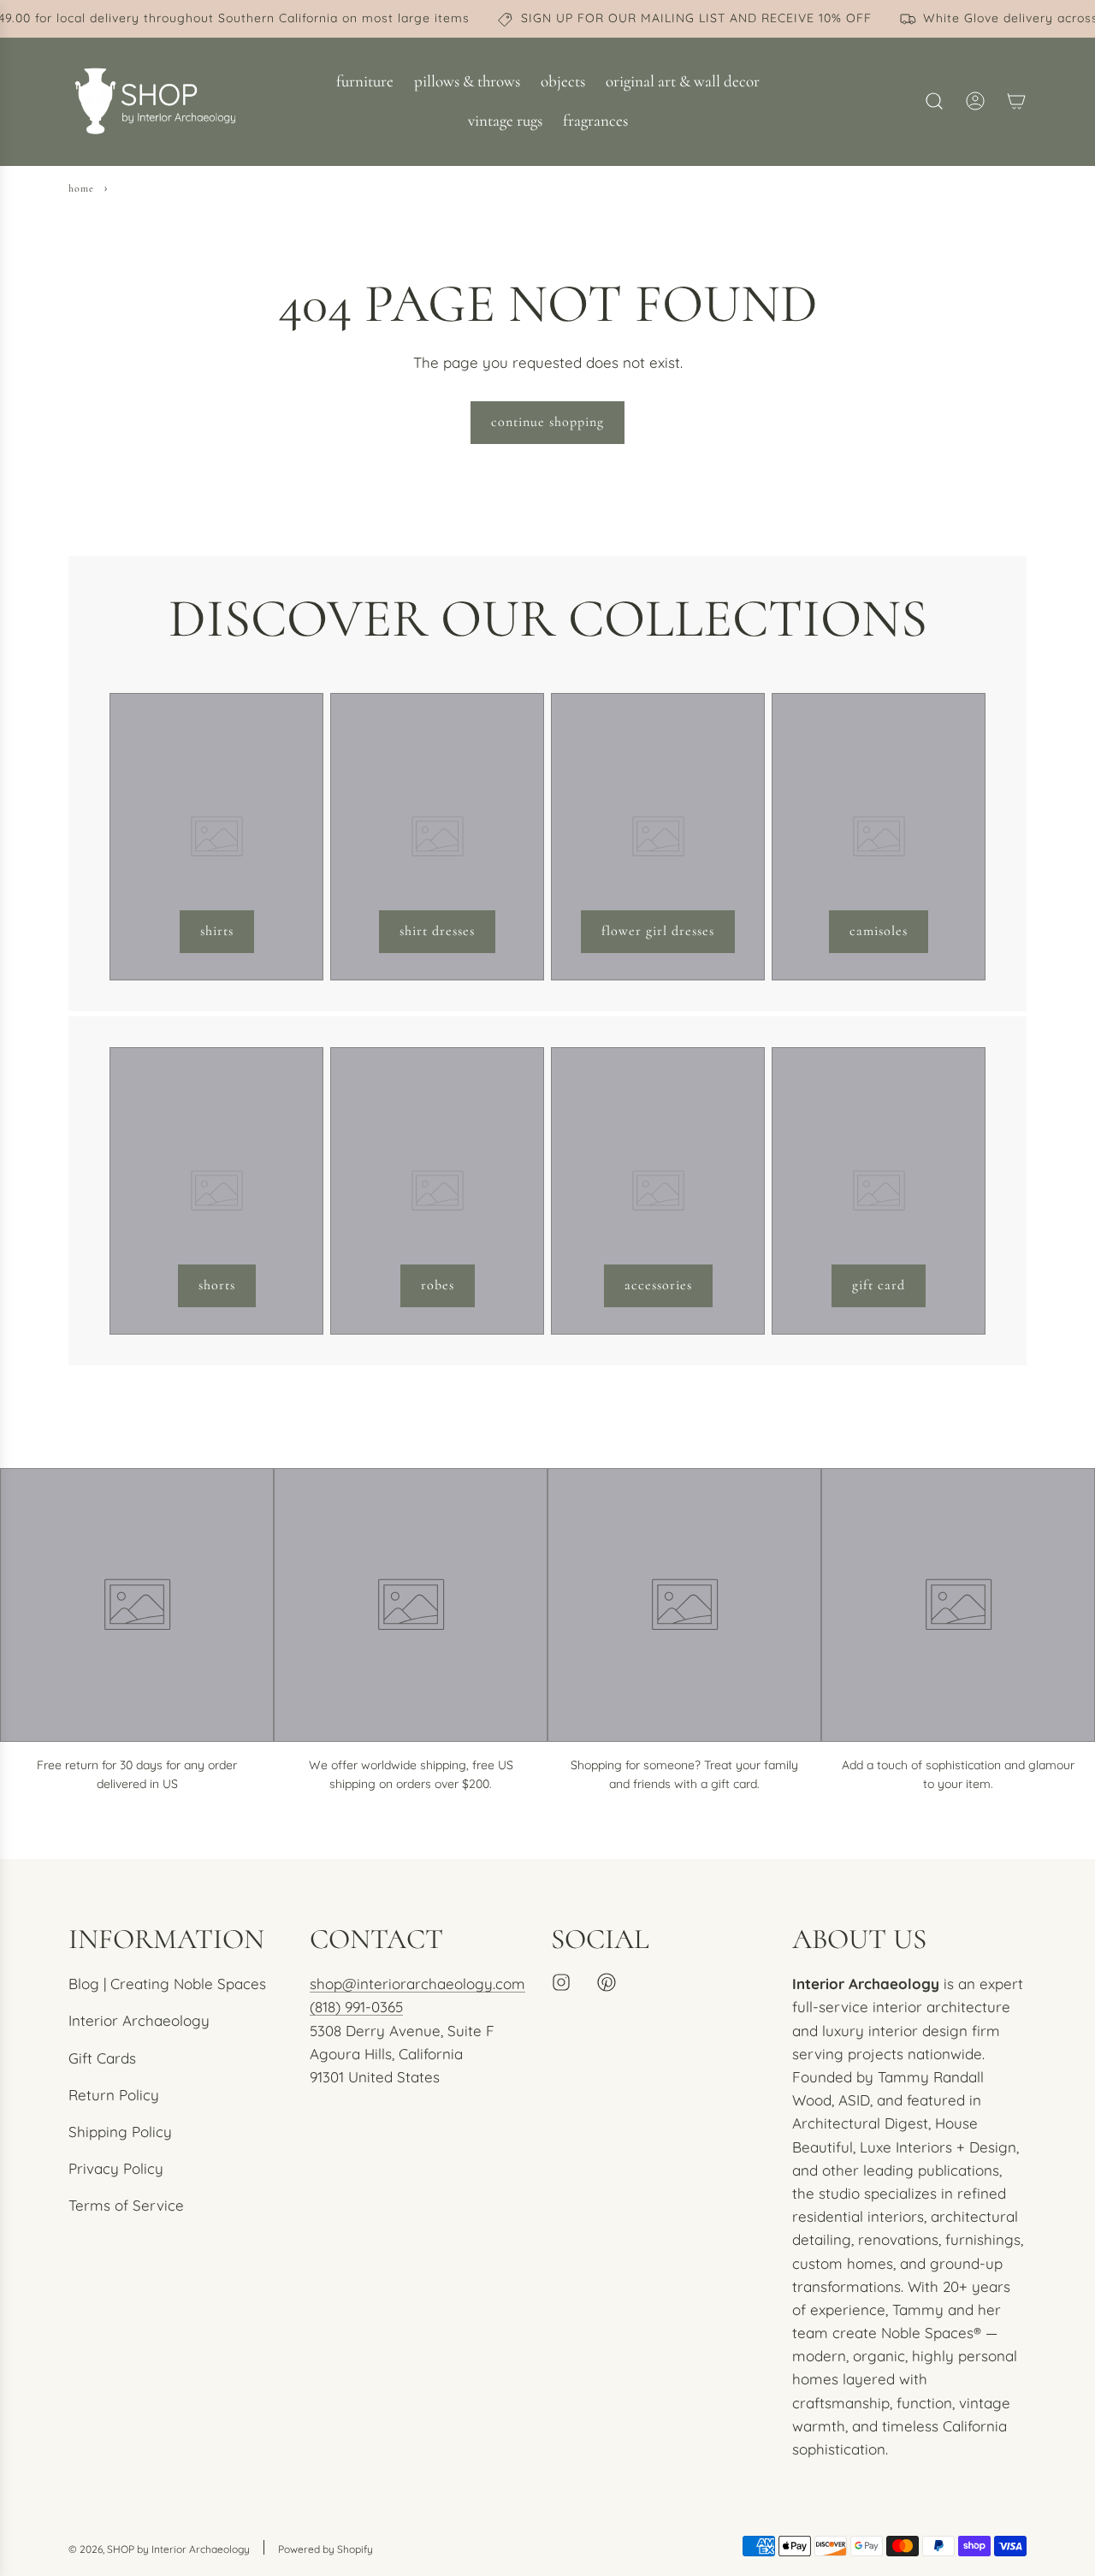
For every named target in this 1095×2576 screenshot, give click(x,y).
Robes (438, 1285)
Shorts (217, 1285)
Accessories (658, 1285)
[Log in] (975, 101)
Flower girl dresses (658, 931)
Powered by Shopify (326, 2549)
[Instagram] (561, 1982)
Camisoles (879, 931)
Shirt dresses (437, 931)
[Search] (934, 101)
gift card (879, 1285)
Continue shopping (547, 422)
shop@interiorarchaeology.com (417, 1984)
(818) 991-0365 (356, 2007)
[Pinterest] (607, 1982)
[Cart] (1016, 101)
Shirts (217, 931)
